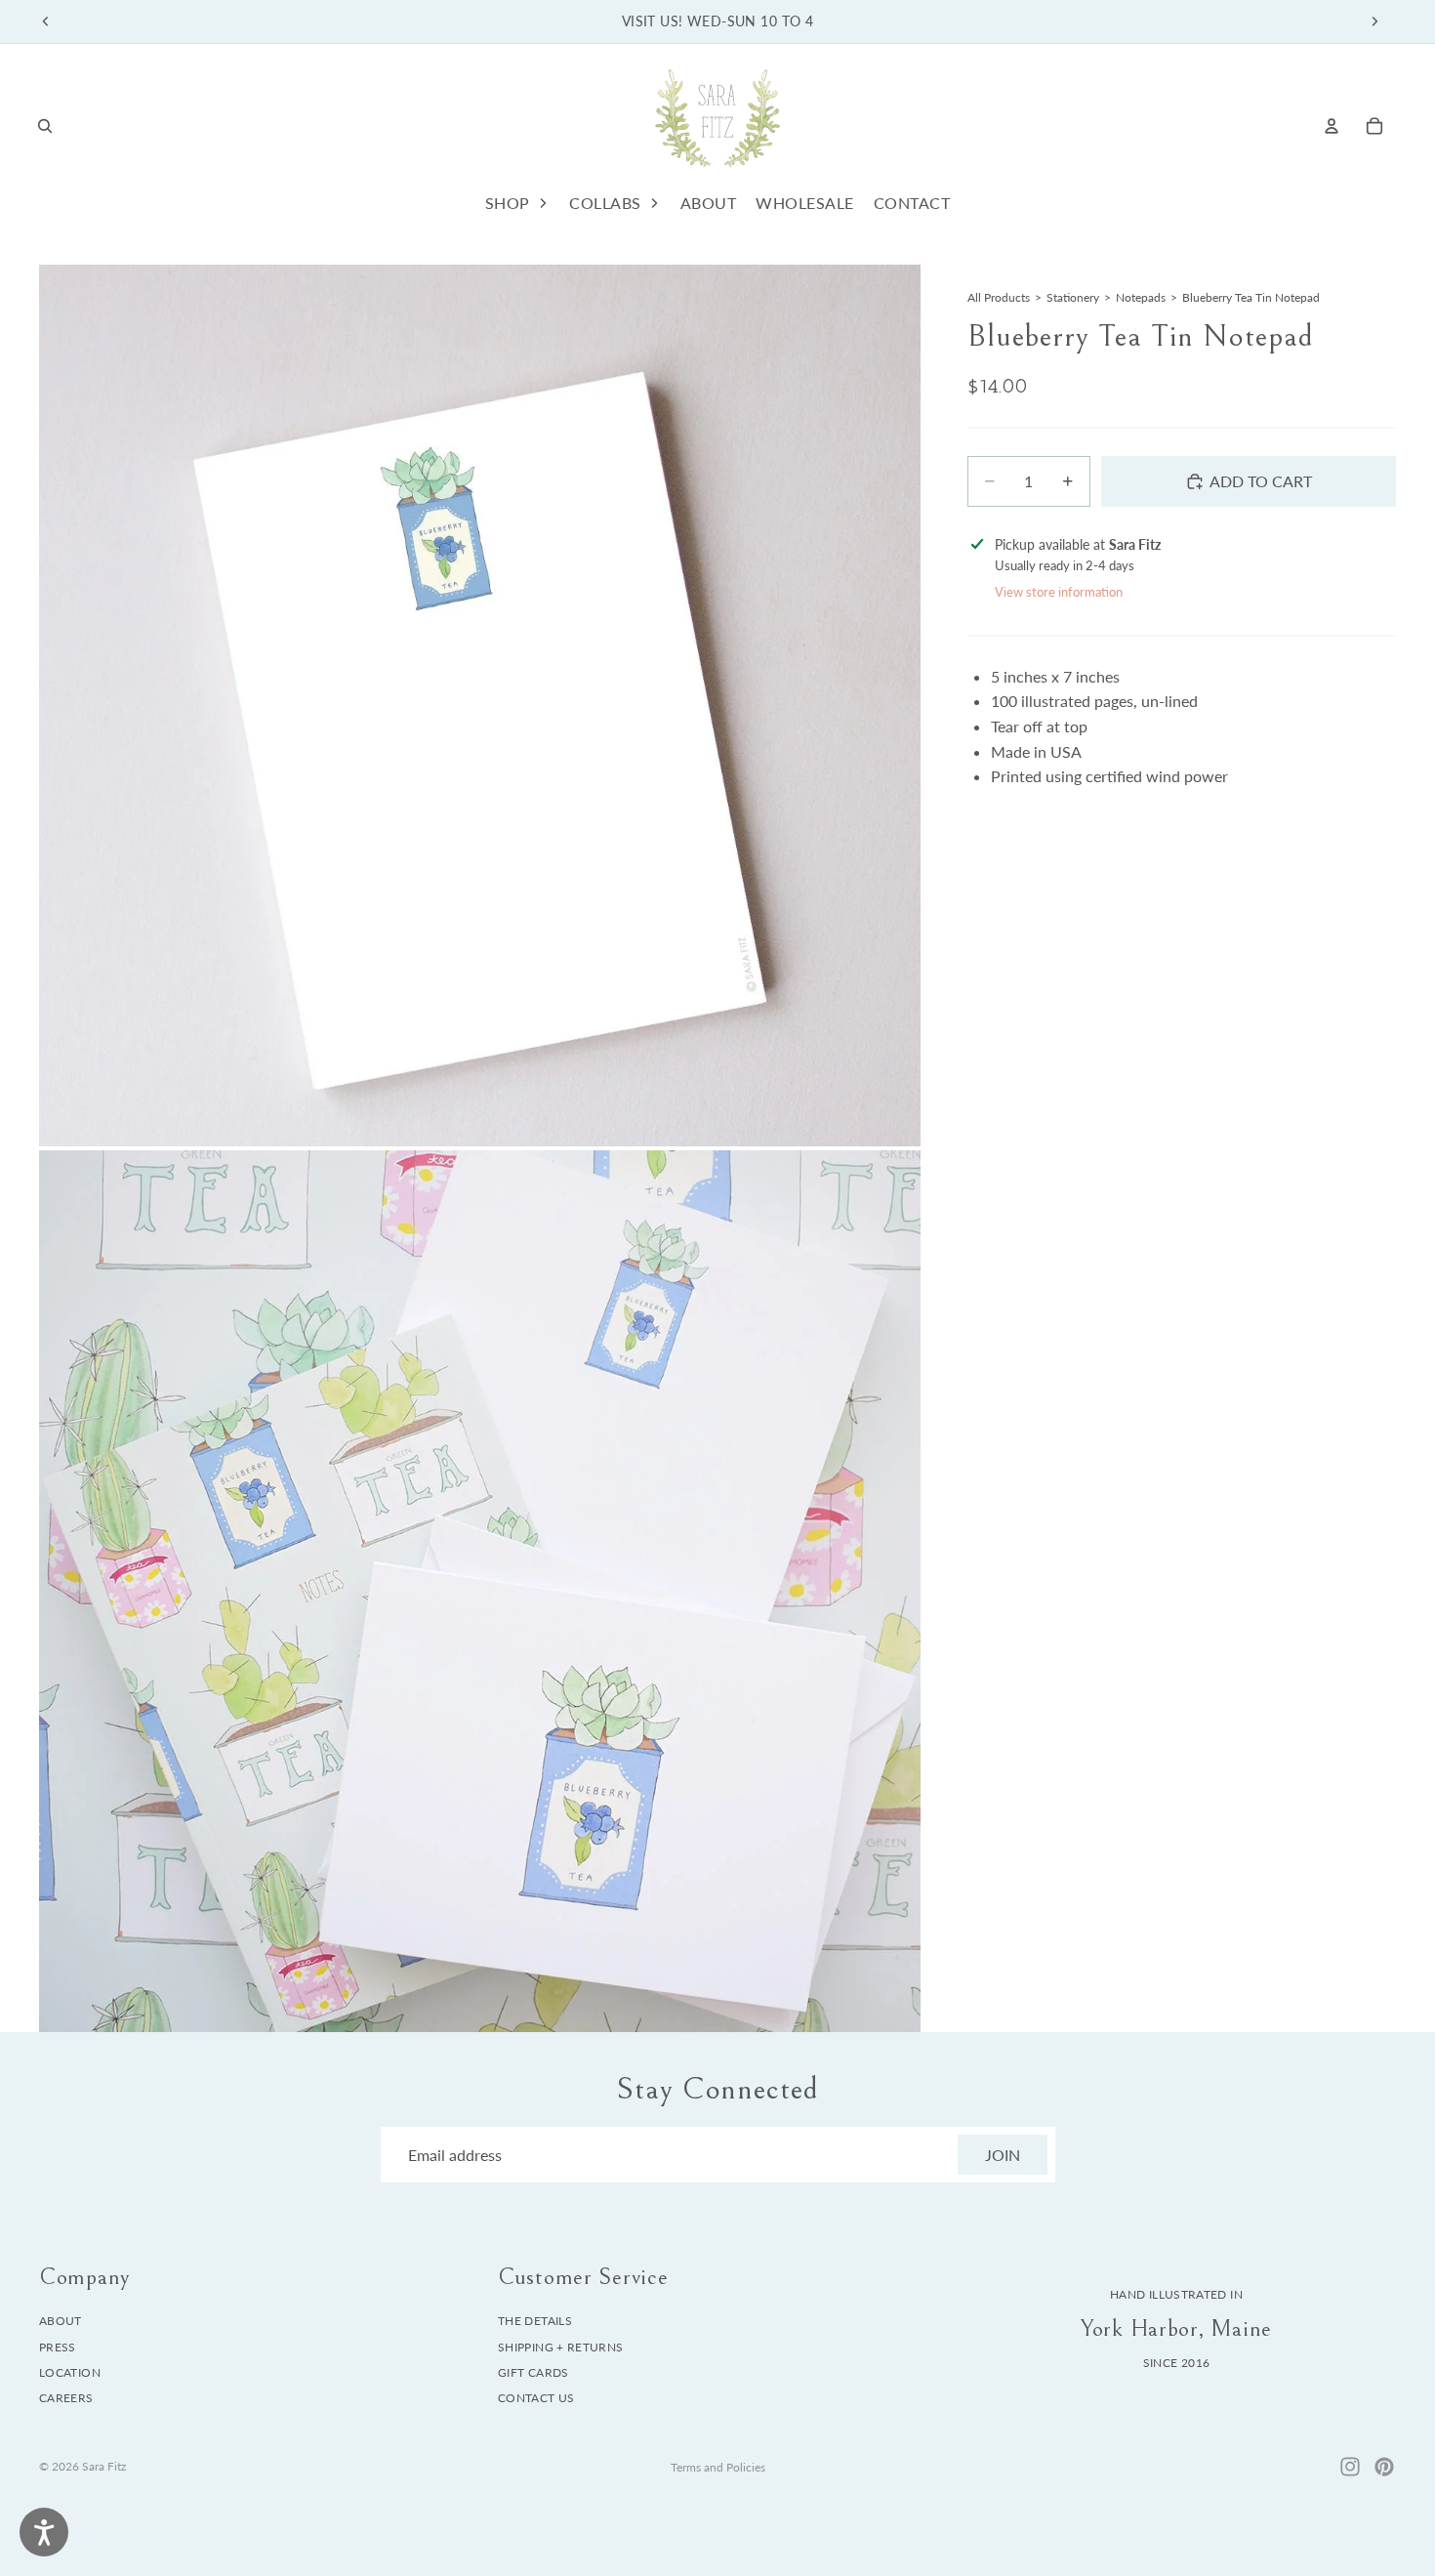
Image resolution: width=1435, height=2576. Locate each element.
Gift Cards (533, 2372)
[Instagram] (1350, 2467)
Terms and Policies (718, 2467)
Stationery (1073, 297)
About (61, 2321)
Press (58, 2347)
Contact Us (536, 2399)
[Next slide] (1374, 21)
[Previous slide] (46, 21)
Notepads (1141, 297)
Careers (66, 2399)
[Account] (1332, 126)
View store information (1059, 592)
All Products (999, 297)
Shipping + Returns (560, 2347)
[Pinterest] (1384, 2467)
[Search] (45, 126)
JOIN (1003, 2155)
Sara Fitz (104, 2466)
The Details (535, 2321)
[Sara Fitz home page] (717, 125)
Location (70, 2372)
